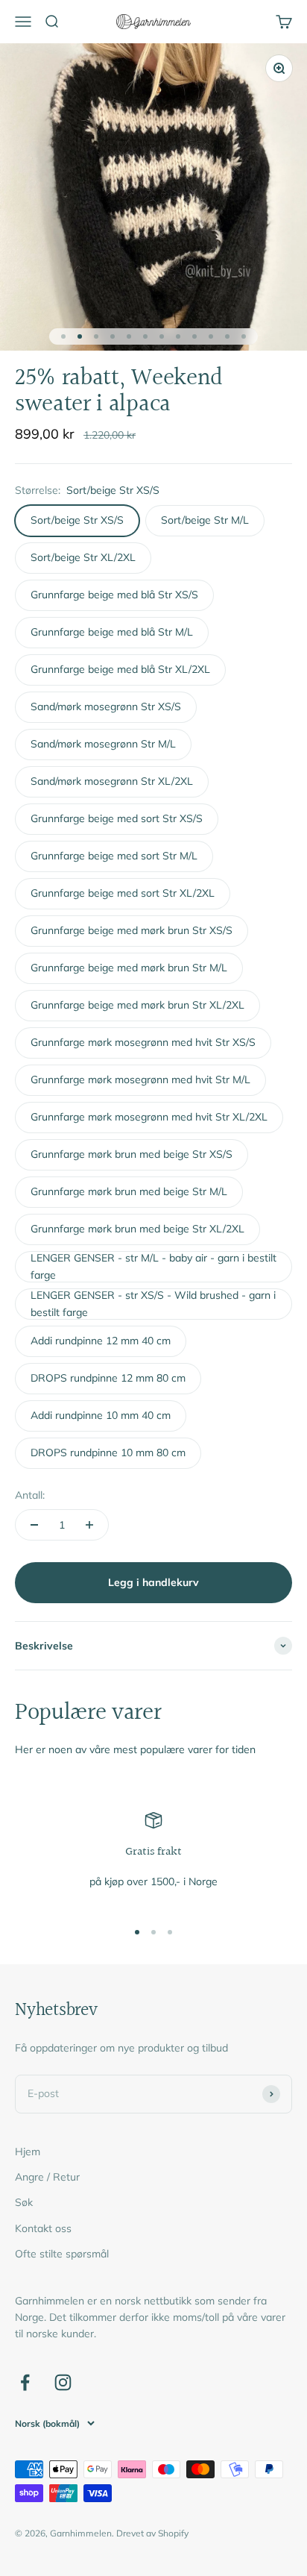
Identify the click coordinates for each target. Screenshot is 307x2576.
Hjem (28, 2152)
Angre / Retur (47, 2177)
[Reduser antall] (34, 1525)
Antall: (30, 1495)
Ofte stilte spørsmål (62, 2254)
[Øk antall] (89, 1525)
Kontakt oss (43, 2228)
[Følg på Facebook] (25, 2382)
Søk (24, 2202)
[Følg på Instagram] (63, 2382)
